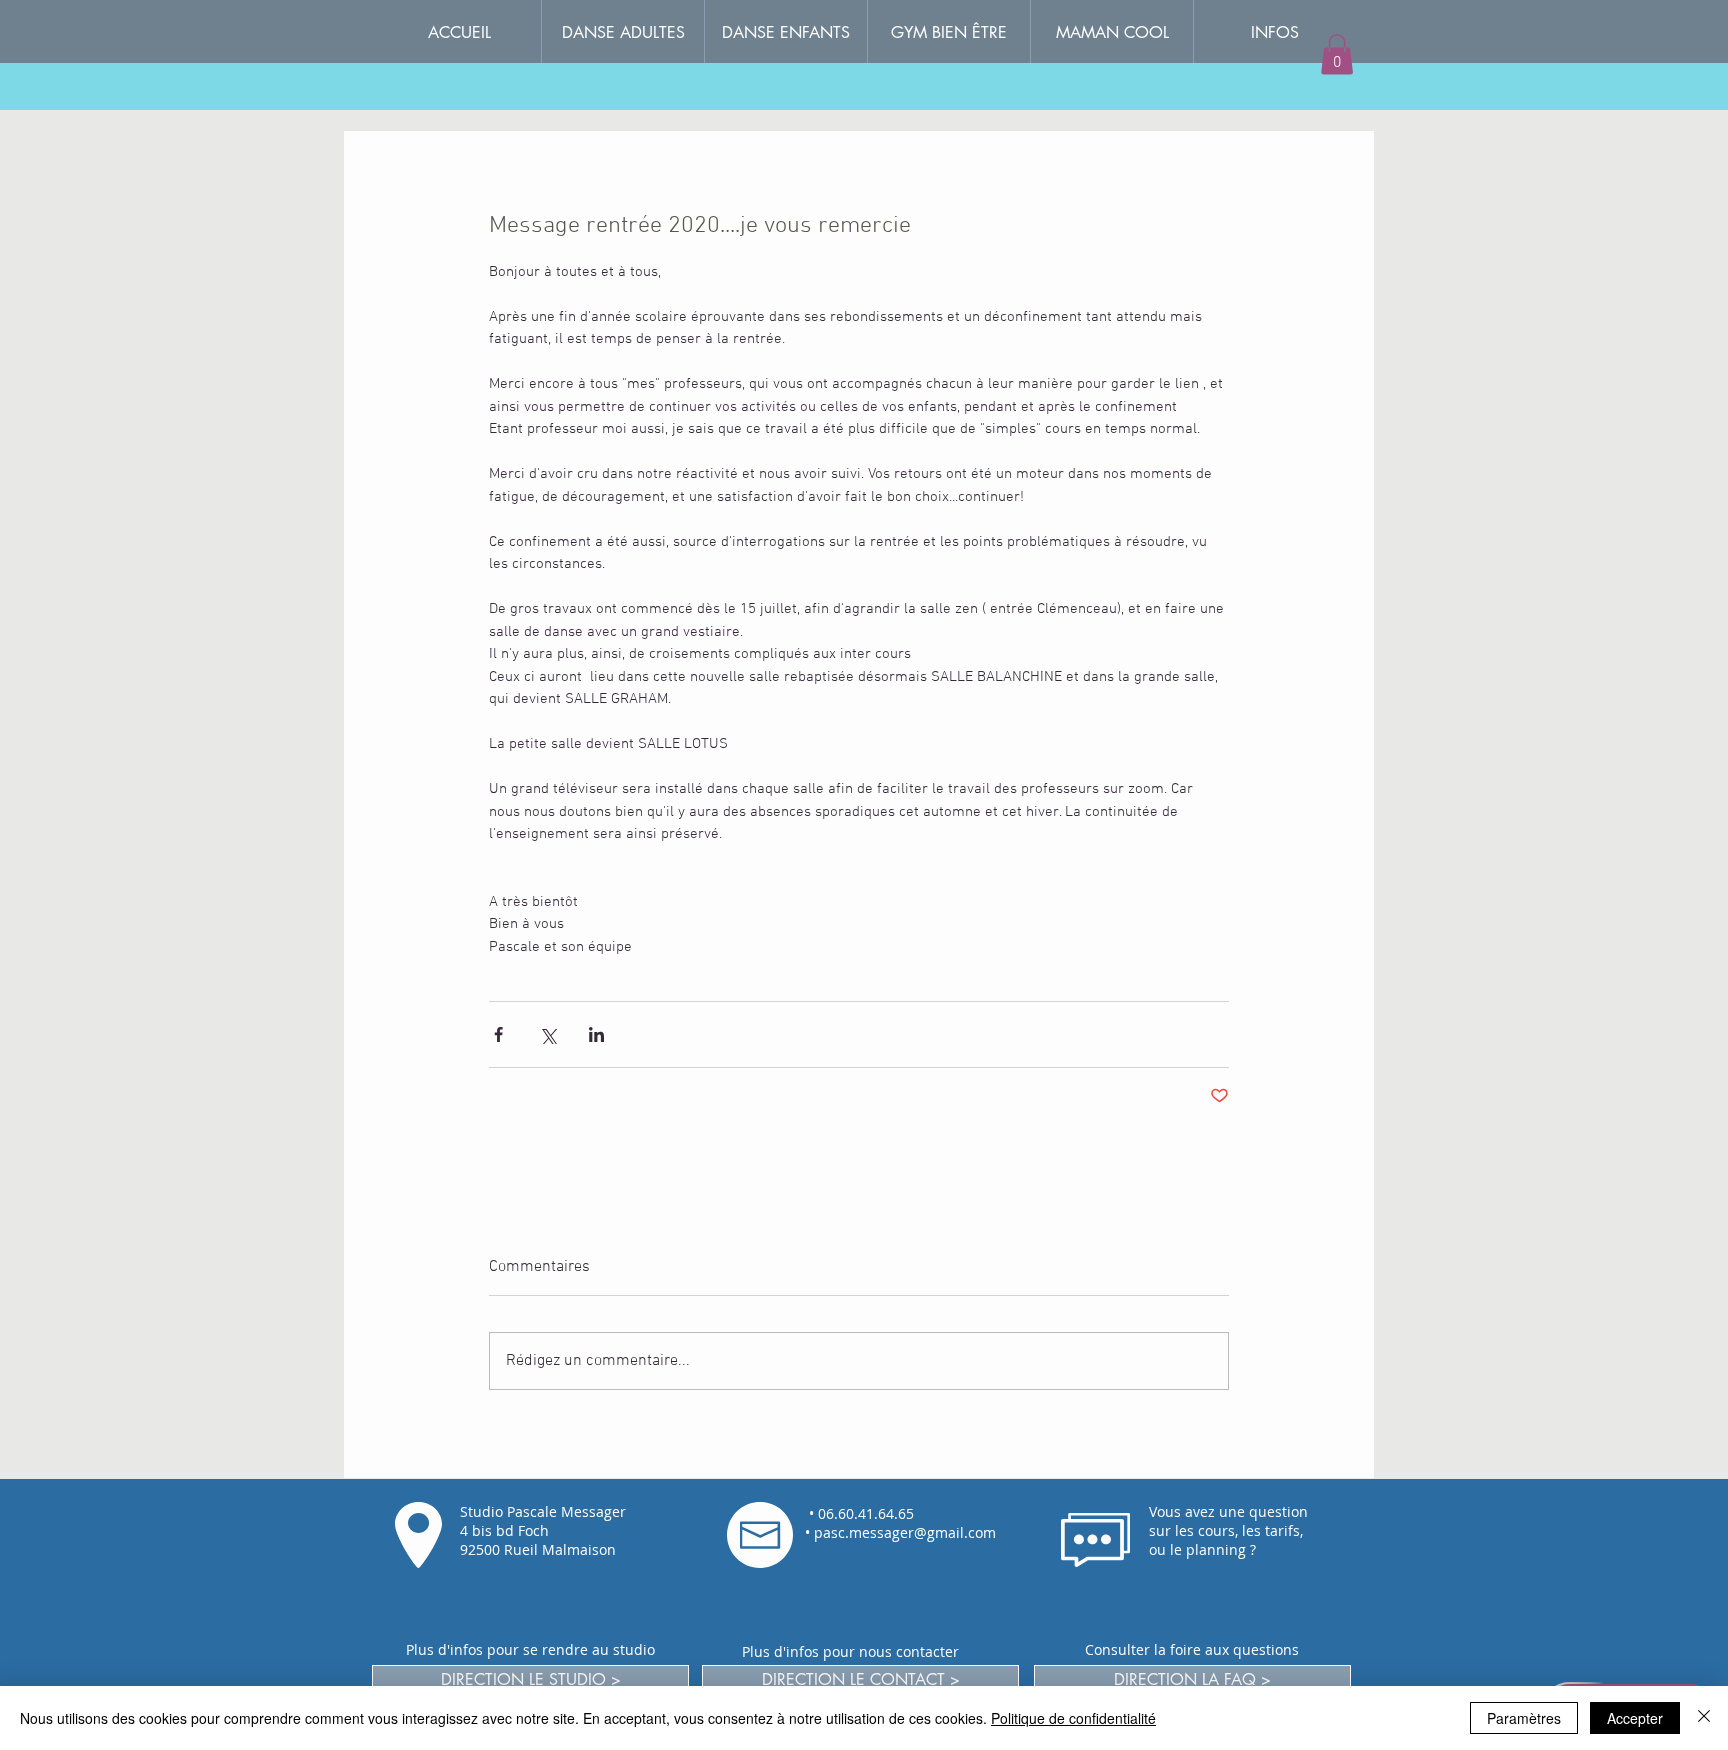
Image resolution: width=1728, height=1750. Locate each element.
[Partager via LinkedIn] (596, 1034)
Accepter (1635, 1718)
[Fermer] (1704, 1718)
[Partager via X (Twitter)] (547, 1034)
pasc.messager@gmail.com (905, 1532)
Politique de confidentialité (1073, 1718)
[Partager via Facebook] (498, 1034)
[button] (1274, 32)
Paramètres (1524, 1718)
